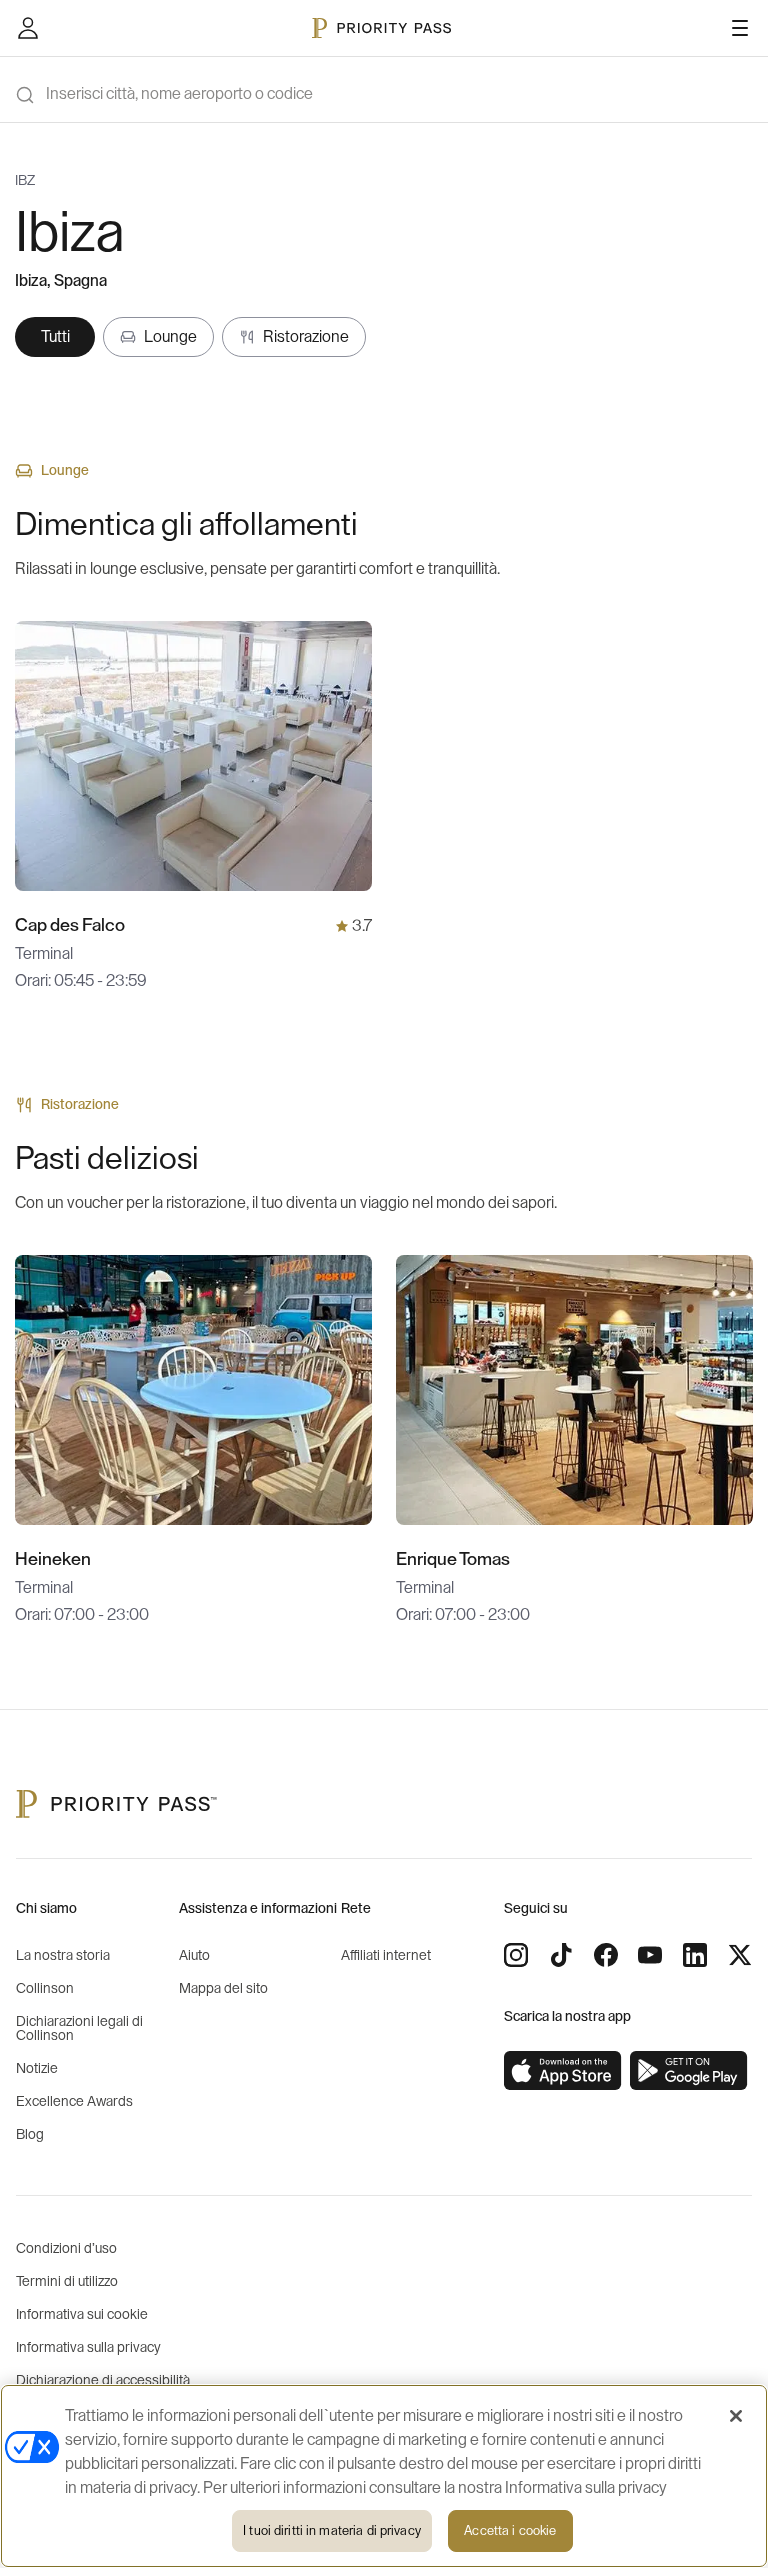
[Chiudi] (736, 2416)
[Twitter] (740, 1955)
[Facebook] (606, 1955)
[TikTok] (561, 1955)
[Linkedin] (695, 1955)
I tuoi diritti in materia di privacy (332, 2530)
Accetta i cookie (510, 2530)
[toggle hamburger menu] (740, 28)
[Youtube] (650, 1955)
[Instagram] (516, 1955)
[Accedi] (28, 28)
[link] (563, 2071)
